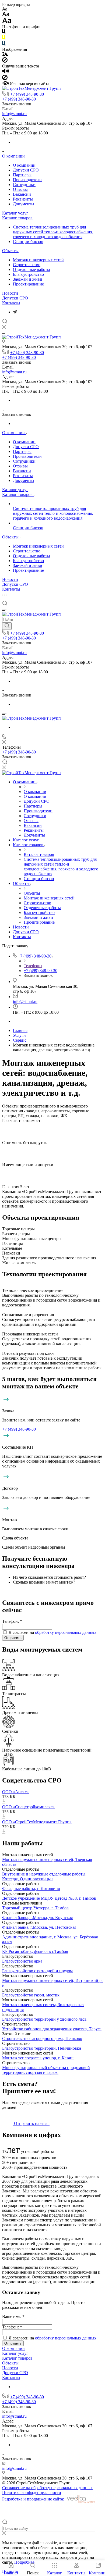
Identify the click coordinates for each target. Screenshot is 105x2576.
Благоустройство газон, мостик (31, 1995)
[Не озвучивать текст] (5, 79)
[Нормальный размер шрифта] (6, 15)
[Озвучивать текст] (6, 72)
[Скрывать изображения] (5, 61)
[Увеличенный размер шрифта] (7, 22)
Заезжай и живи (28, 279)
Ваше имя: (13, 2316)
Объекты (10, 251)
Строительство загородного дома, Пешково (42, 2039)
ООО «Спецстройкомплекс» (28, 1807)
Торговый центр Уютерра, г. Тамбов (35, 1908)
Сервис (20, 1040)
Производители (27, 180)
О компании (13, 156)
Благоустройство (28, 274)
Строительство (27, 265)
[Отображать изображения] (5, 55)
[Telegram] (15, 312)
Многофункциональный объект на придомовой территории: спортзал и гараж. (46, 2070)
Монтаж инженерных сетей (38, 260)
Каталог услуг (15, 213)
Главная (20, 1030)
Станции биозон (28, 242)
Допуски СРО (26, 170)
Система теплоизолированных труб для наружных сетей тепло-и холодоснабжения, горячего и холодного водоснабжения (53, 232)
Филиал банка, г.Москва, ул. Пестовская (39, 1927)
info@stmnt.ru (14, 114)
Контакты (11, 303)
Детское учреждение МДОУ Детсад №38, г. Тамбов (49, 1898)
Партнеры (22, 175)
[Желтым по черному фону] (4, 39)
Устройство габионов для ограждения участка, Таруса (52, 2029)
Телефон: (12, 1621)
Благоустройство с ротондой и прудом (37, 1971)
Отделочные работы (31, 269)
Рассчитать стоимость (22, 1121)
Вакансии (22, 194)
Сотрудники (24, 185)
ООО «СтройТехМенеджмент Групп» (37, 1822)
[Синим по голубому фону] (4, 44)
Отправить (13, 1638)
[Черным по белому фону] (4, 33)
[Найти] (7, 626)
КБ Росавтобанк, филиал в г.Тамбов (35, 1951)
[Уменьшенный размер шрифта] (5, 9)
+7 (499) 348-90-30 (27, 94)
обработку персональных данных (66, 1632)
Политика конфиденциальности (32, 2493)
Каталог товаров (17, 218)
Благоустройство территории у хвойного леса (44, 2019)
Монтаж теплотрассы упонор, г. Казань (38, 2058)
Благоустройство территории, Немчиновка (42, 2048)
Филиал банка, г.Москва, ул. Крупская (37, 1918)
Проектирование (28, 284)
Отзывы (20, 189)
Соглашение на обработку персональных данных (47, 2488)
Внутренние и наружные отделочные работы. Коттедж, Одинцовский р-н (44, 1876)
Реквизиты (23, 199)
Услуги (19, 1035)
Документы (24, 204)
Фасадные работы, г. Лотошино (31, 1889)
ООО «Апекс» (15, 1792)
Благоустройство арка (22, 1961)
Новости (10, 293)
